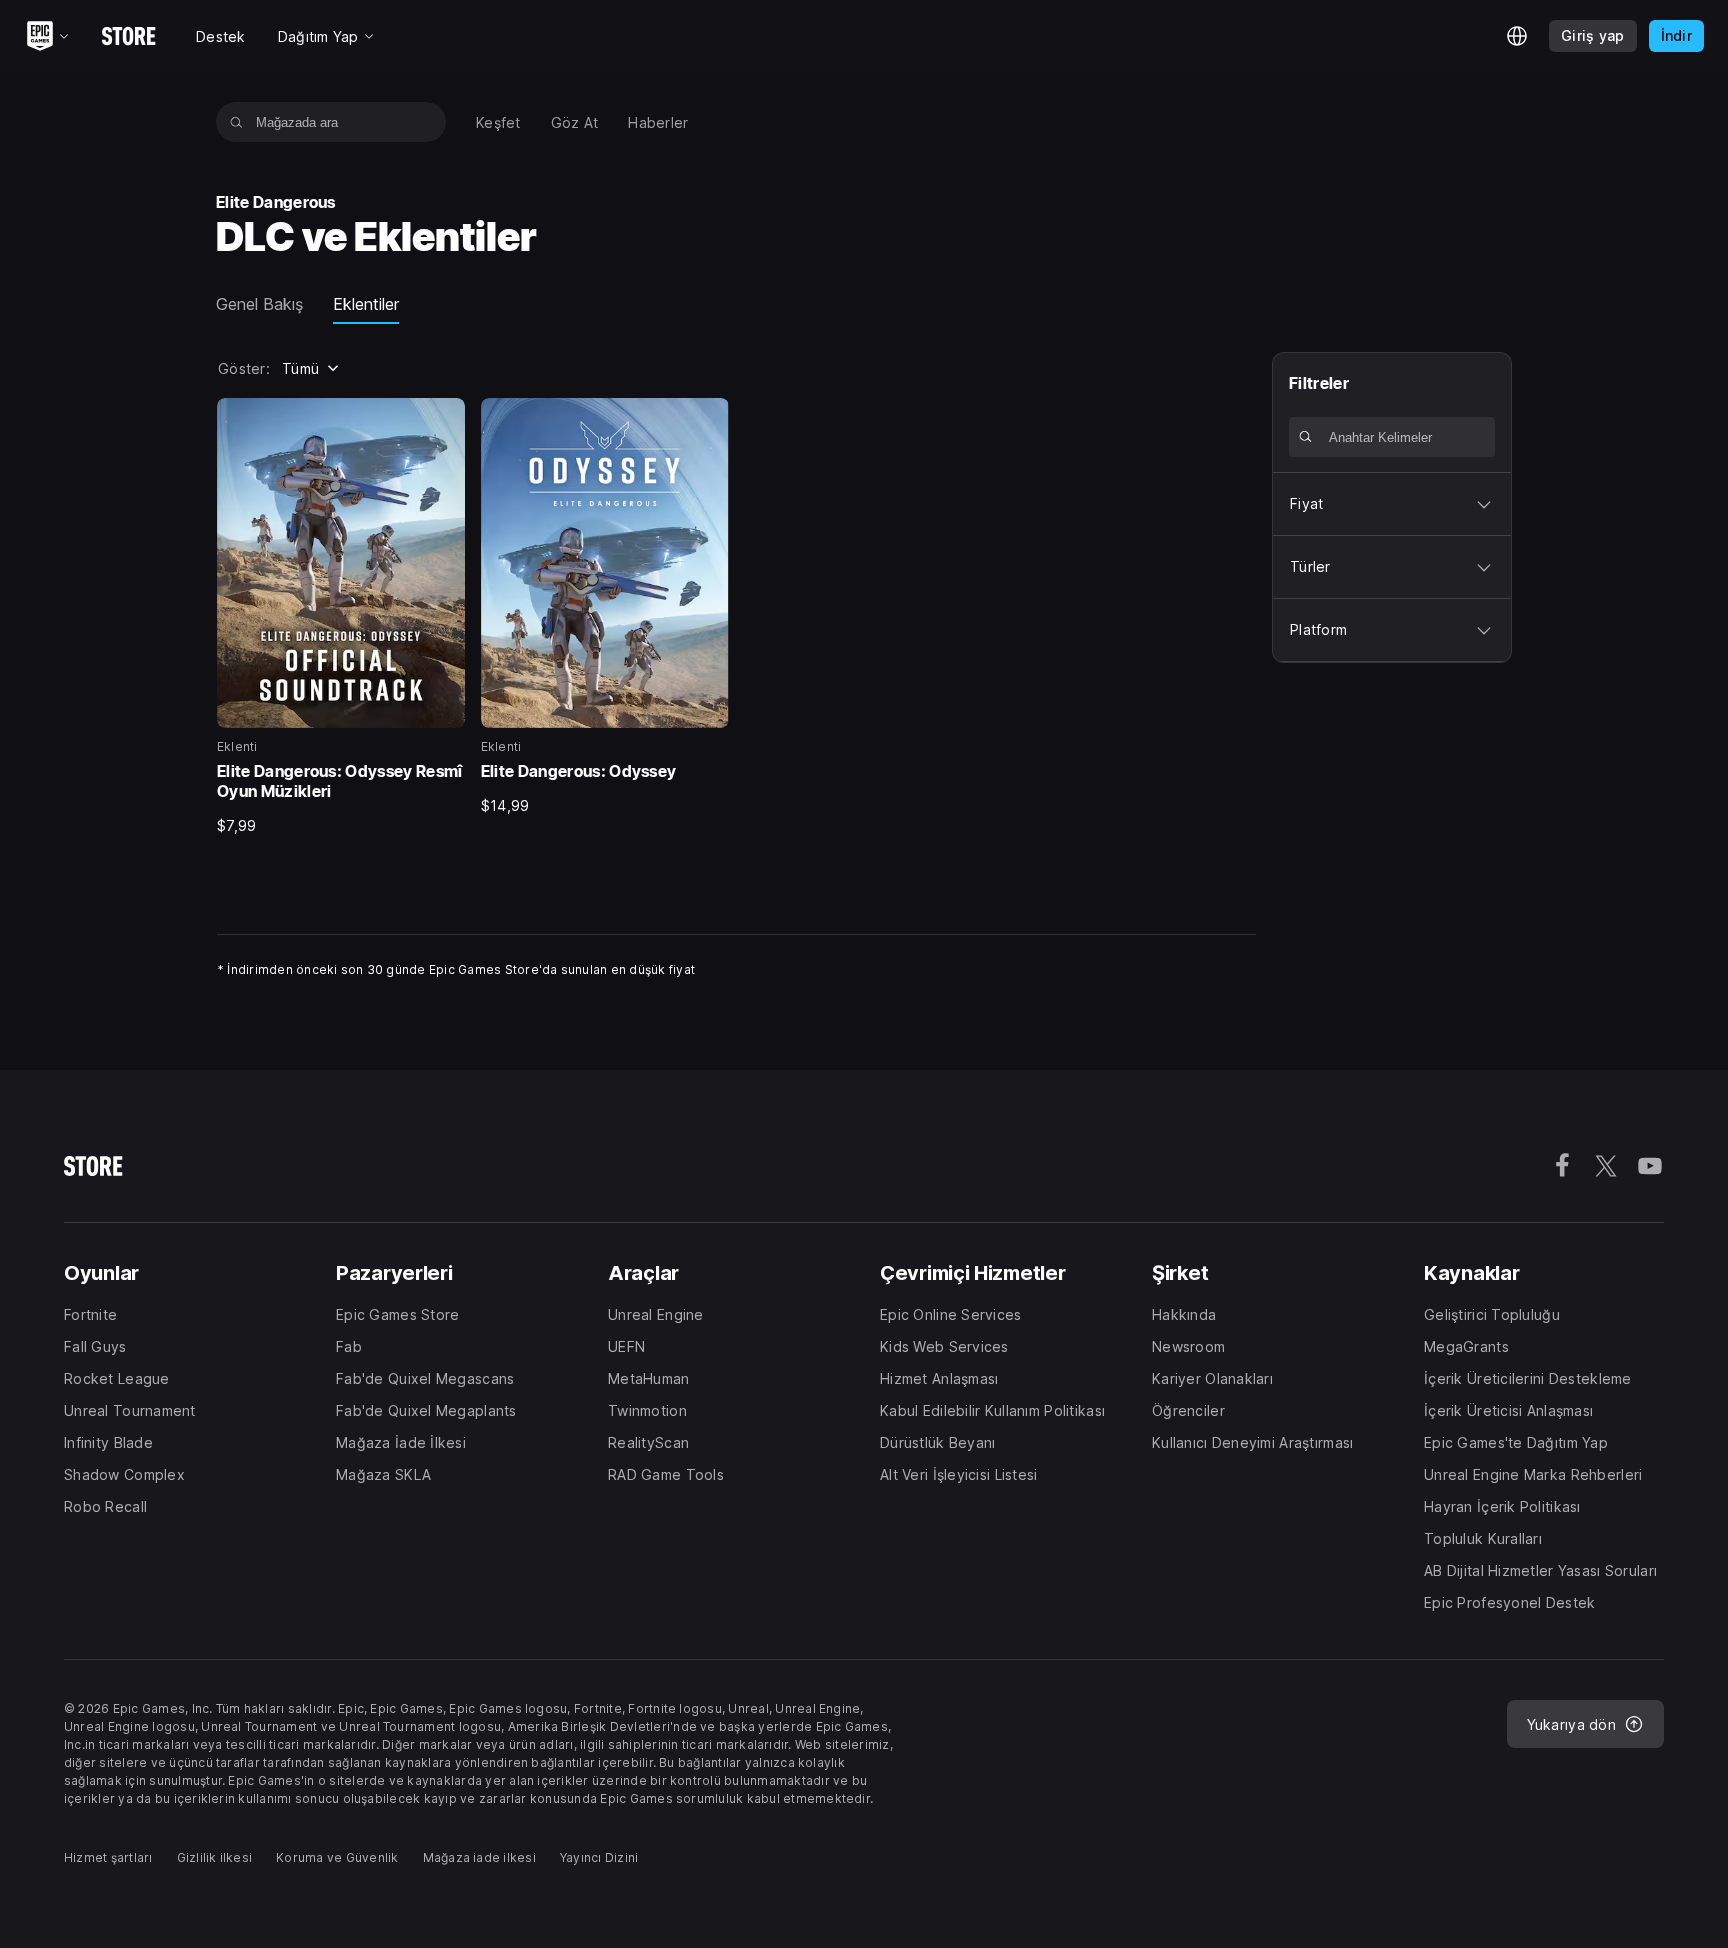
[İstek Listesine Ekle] (443, 420)
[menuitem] (498, 122)
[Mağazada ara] (236, 122)
